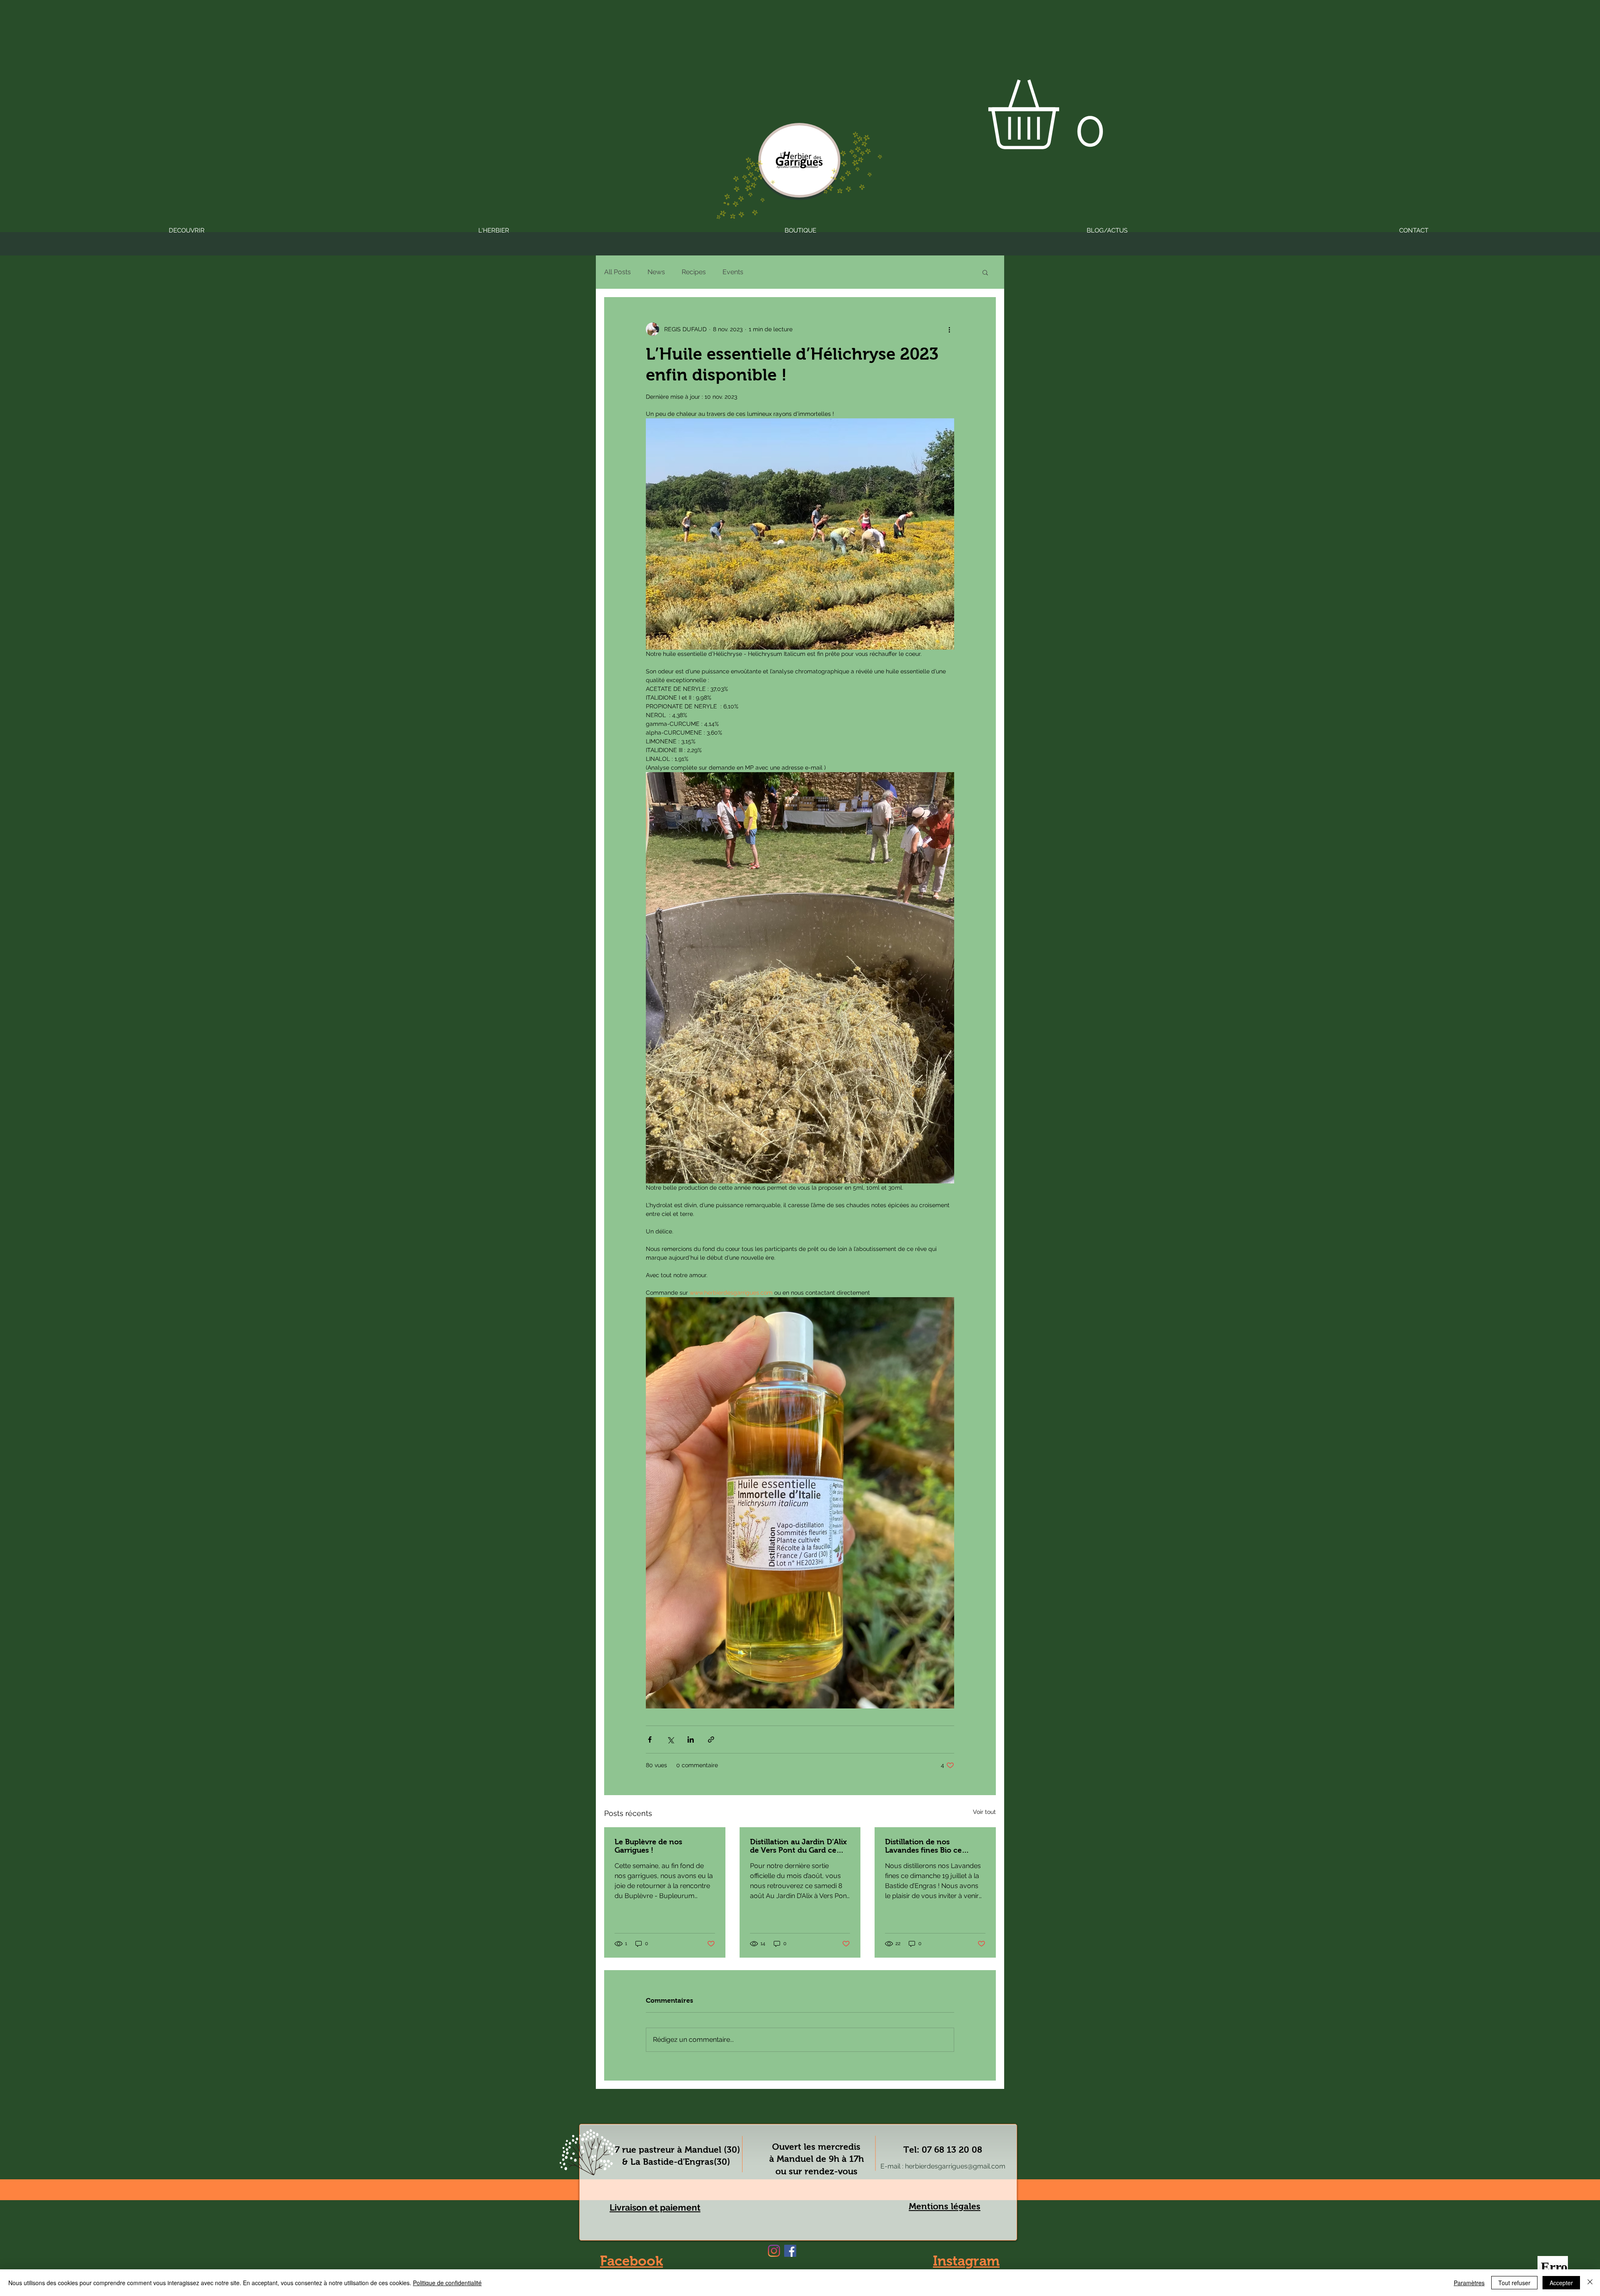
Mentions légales (945, 2206)
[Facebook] (790, 2251)
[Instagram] (774, 2251)
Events (733, 272)
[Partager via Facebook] (650, 1740)
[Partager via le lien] (711, 1740)
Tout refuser (1514, 2283)
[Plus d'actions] (949, 329)
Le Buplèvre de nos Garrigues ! (648, 1846)
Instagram (966, 2261)
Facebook (631, 2261)
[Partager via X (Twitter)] (670, 1740)
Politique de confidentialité (447, 2283)
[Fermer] (1590, 2283)
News (656, 272)
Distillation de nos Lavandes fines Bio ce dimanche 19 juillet (923, 1846)
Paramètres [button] (1469, 2283)
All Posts (617, 272)
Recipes (694, 272)
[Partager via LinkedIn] (691, 1740)
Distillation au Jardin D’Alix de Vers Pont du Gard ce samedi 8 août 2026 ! (798, 1846)
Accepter (1561, 2283)
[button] (1064, 114)
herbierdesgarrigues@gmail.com (955, 2166)
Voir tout (984, 1812)
